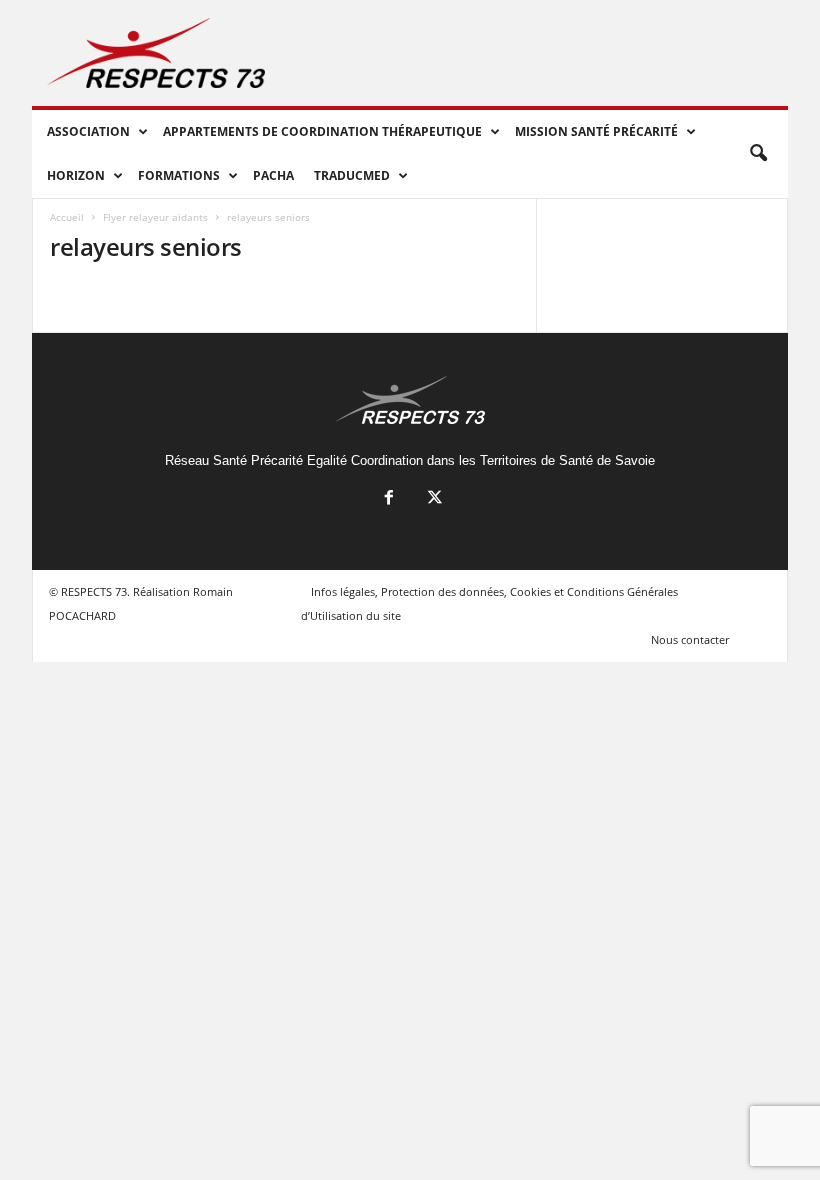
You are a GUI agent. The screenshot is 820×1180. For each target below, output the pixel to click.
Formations (179, 175)
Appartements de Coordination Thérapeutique (322, 131)
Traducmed (352, 175)
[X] (433, 499)
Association (88, 131)
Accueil (67, 217)
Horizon (76, 175)
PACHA (273, 175)
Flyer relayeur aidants (155, 217)
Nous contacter (690, 639)
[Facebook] (389, 499)
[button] (758, 154)
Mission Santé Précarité (596, 131)
